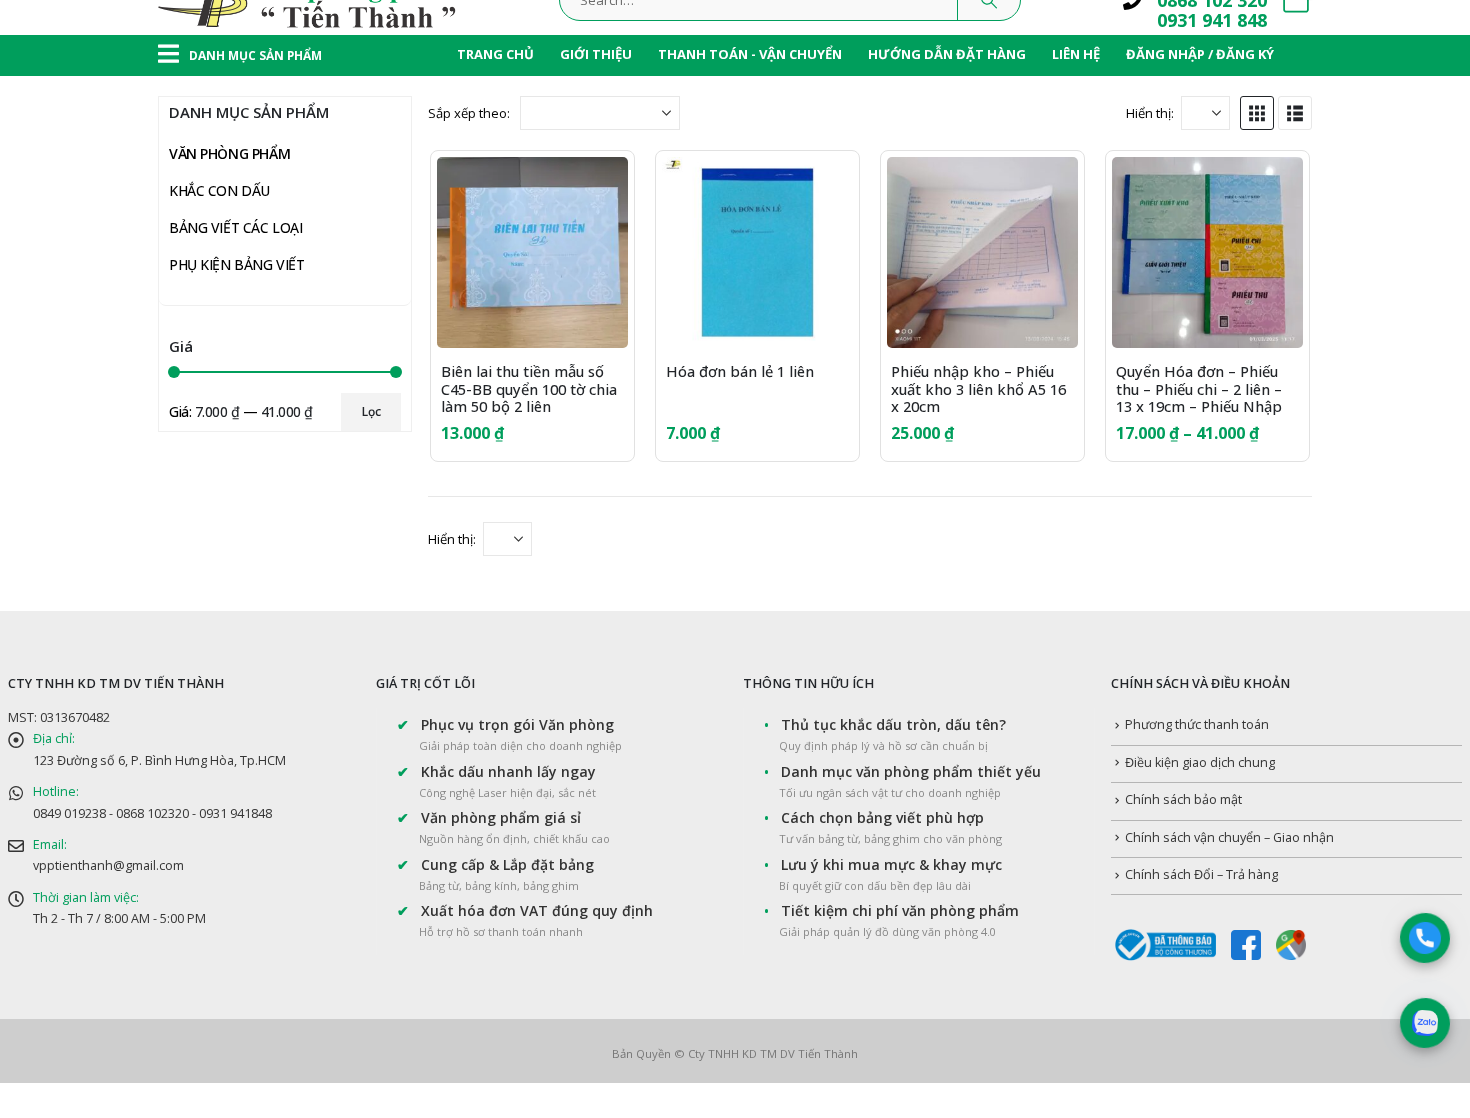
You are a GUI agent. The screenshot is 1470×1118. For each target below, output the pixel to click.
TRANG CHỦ (495, 54)
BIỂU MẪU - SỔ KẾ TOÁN (287, 480)
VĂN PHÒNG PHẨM (229, 153)
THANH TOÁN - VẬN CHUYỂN (750, 54)
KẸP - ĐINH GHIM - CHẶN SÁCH (287, 813)
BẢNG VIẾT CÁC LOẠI (235, 961)
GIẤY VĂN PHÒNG (245, 187)
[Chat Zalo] (1425, 1023)
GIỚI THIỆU (596, 54)
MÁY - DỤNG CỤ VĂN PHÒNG (282, 665)
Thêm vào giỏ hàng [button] (595, 190)
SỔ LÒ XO (240, 295)
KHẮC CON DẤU (219, 924)
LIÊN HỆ (1076, 54)
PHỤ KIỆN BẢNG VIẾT (236, 998)
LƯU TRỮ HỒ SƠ (241, 628)
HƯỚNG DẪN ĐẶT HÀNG (947, 54)
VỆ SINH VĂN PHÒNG (256, 850)
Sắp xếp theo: (469, 113)
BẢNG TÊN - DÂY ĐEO (258, 776)
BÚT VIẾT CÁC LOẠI (250, 554)
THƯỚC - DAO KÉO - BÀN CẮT (284, 739)
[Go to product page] (532, 252)
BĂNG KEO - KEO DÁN (259, 702)
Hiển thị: (1150, 113)
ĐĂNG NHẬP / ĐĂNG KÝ (1200, 54)
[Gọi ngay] (1425, 938)
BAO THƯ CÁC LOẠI (271, 517)
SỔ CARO (238, 369)
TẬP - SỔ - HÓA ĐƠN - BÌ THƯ (285, 224)
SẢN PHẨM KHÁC (243, 887)
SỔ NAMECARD (257, 443)
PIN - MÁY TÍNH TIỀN (255, 591)
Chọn (1045, 190)
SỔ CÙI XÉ (240, 406)
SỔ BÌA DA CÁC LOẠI (273, 332)
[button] (1257, 113)
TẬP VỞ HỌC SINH (267, 258)
